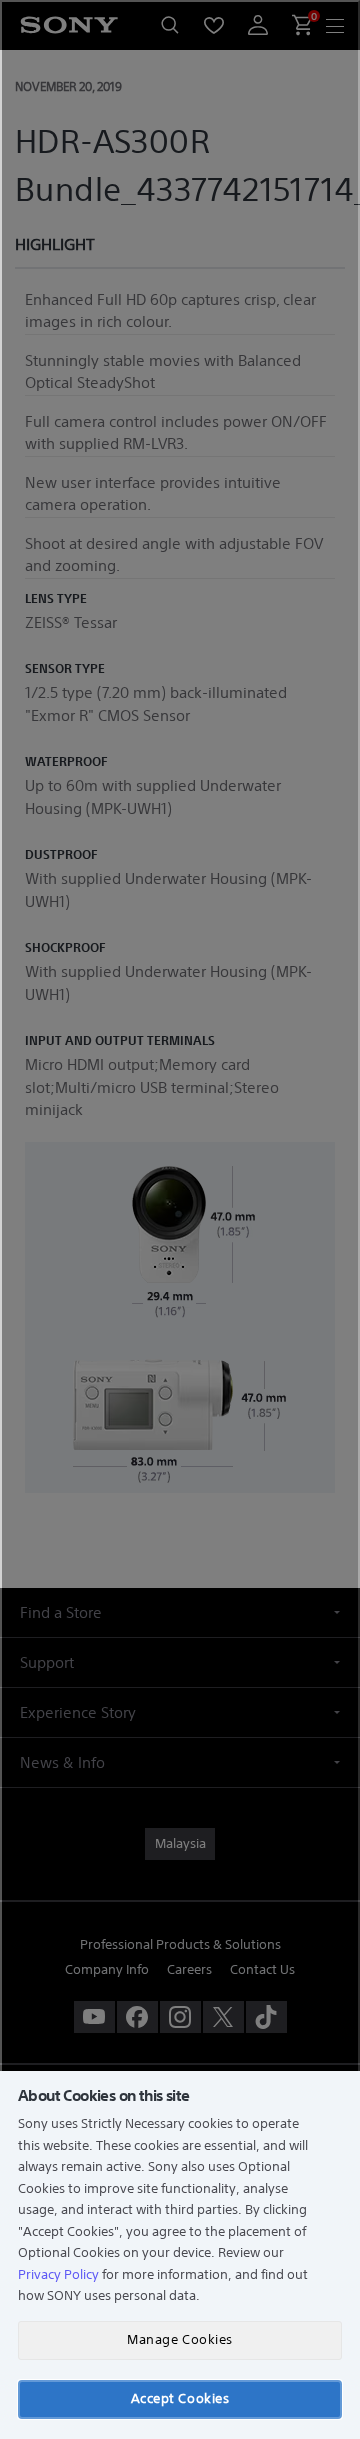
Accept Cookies (180, 2398)
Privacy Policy (58, 2274)
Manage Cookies (179, 2339)
